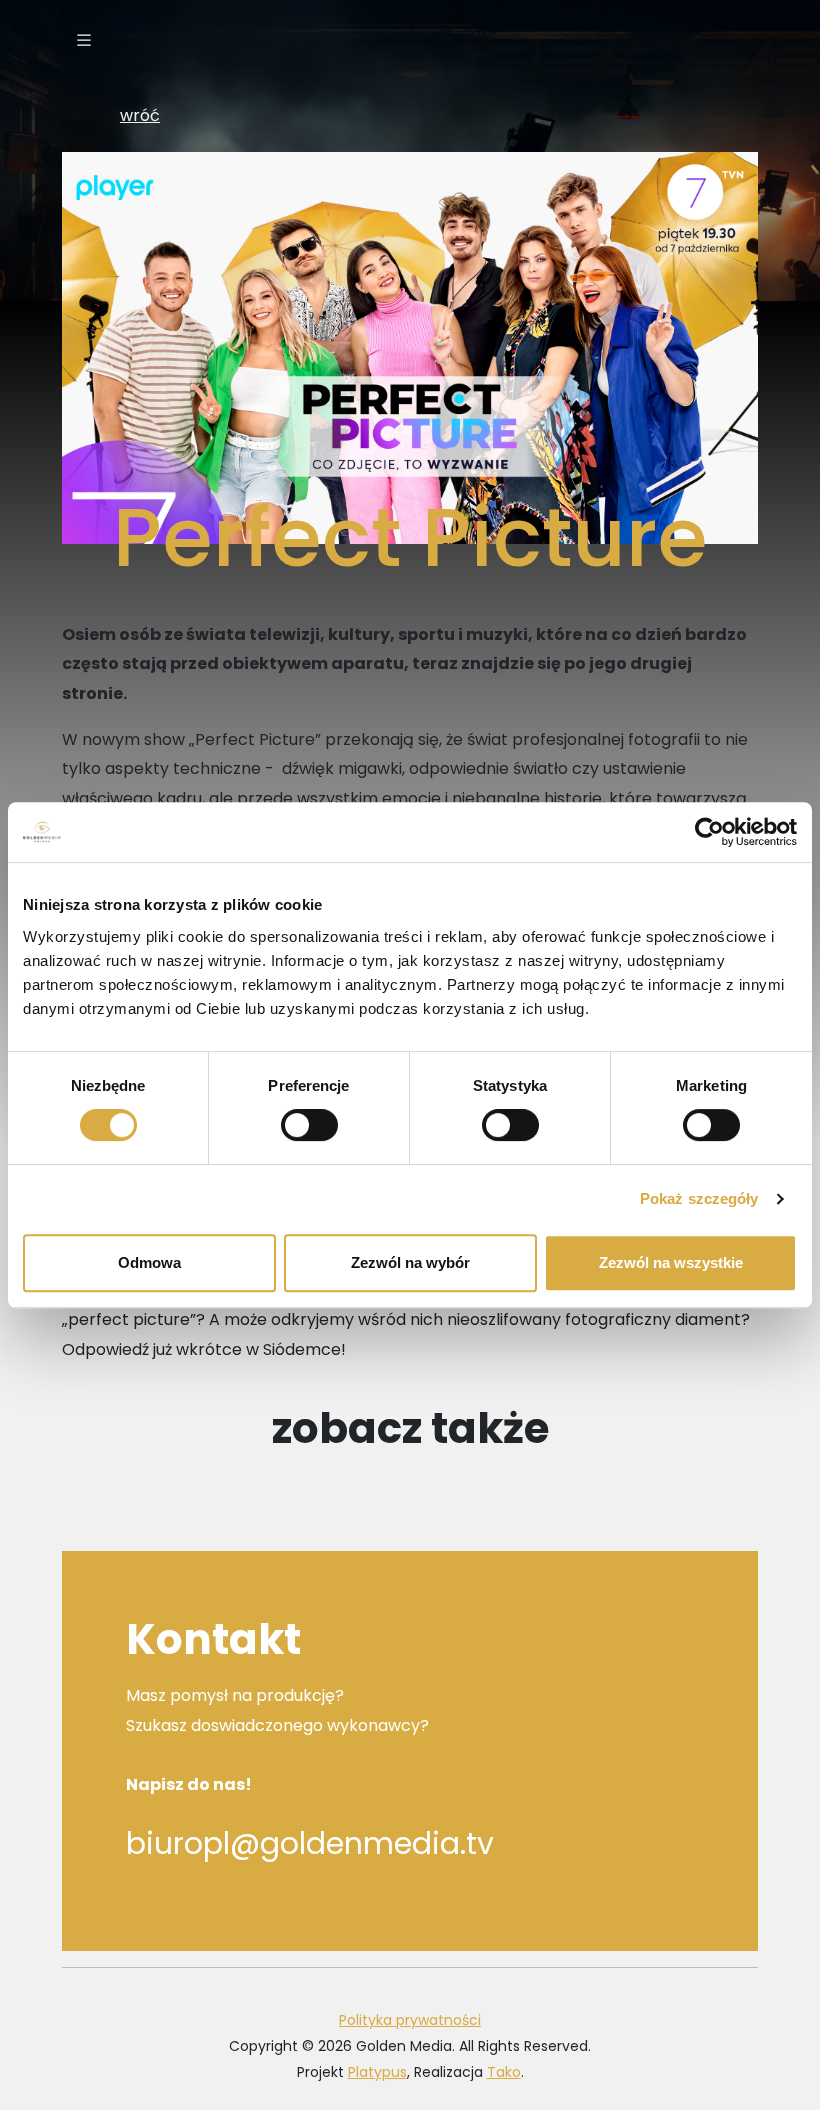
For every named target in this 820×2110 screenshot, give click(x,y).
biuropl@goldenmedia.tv (310, 1843)
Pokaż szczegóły (699, 1198)
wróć (140, 115)
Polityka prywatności (410, 2020)
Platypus (377, 2072)
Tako (504, 2072)
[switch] (309, 1125)
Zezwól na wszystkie (671, 1262)
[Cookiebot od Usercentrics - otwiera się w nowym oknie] (709, 832)
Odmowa (149, 1262)
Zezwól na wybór (410, 1262)
